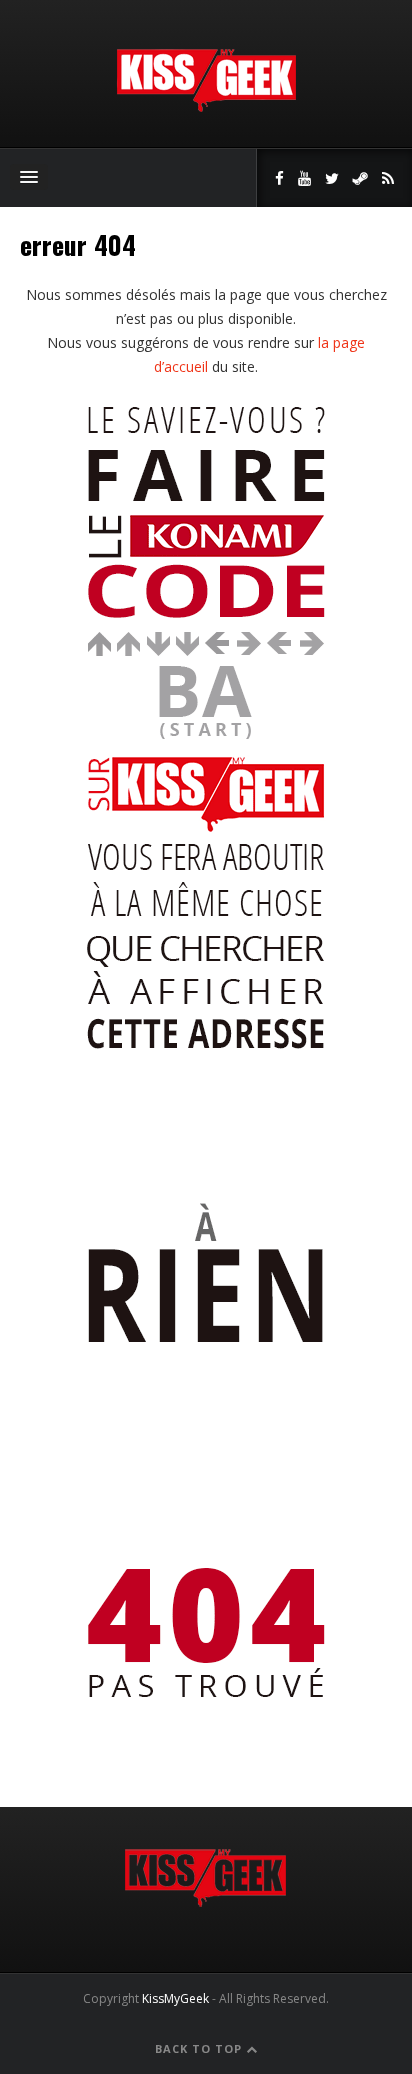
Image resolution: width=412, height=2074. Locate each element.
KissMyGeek (175, 1998)
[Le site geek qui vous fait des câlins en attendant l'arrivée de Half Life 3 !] (206, 107)
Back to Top (200, 2048)
